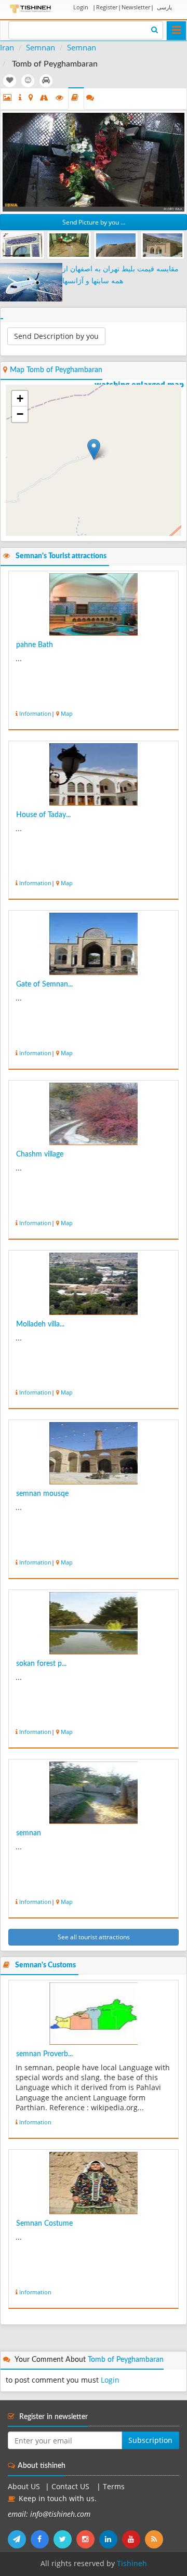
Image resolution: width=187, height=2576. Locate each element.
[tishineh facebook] (42, 2539)
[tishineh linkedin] (111, 2539)
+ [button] (20, 398)
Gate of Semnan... (44, 984)
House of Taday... (43, 815)
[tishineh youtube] (133, 2539)
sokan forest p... (41, 1664)
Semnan (41, 47)
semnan (29, 1833)
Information (35, 713)
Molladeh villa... (40, 1324)
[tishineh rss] (155, 2539)
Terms (114, 2487)
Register (107, 7)
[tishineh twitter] (65, 2539)
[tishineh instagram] (88, 2539)
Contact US (71, 2487)
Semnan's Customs (45, 1965)
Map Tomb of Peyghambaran (56, 370)
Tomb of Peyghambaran (126, 2360)
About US (24, 2487)
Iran (7, 47)
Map (67, 713)
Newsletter (136, 7)
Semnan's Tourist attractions (61, 556)
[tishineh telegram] (19, 2539)
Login (81, 7)
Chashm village (40, 1154)
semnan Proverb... (44, 2054)
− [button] (20, 414)
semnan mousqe (42, 1494)
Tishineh (132, 2564)
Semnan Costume (44, 2224)
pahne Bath (35, 645)
